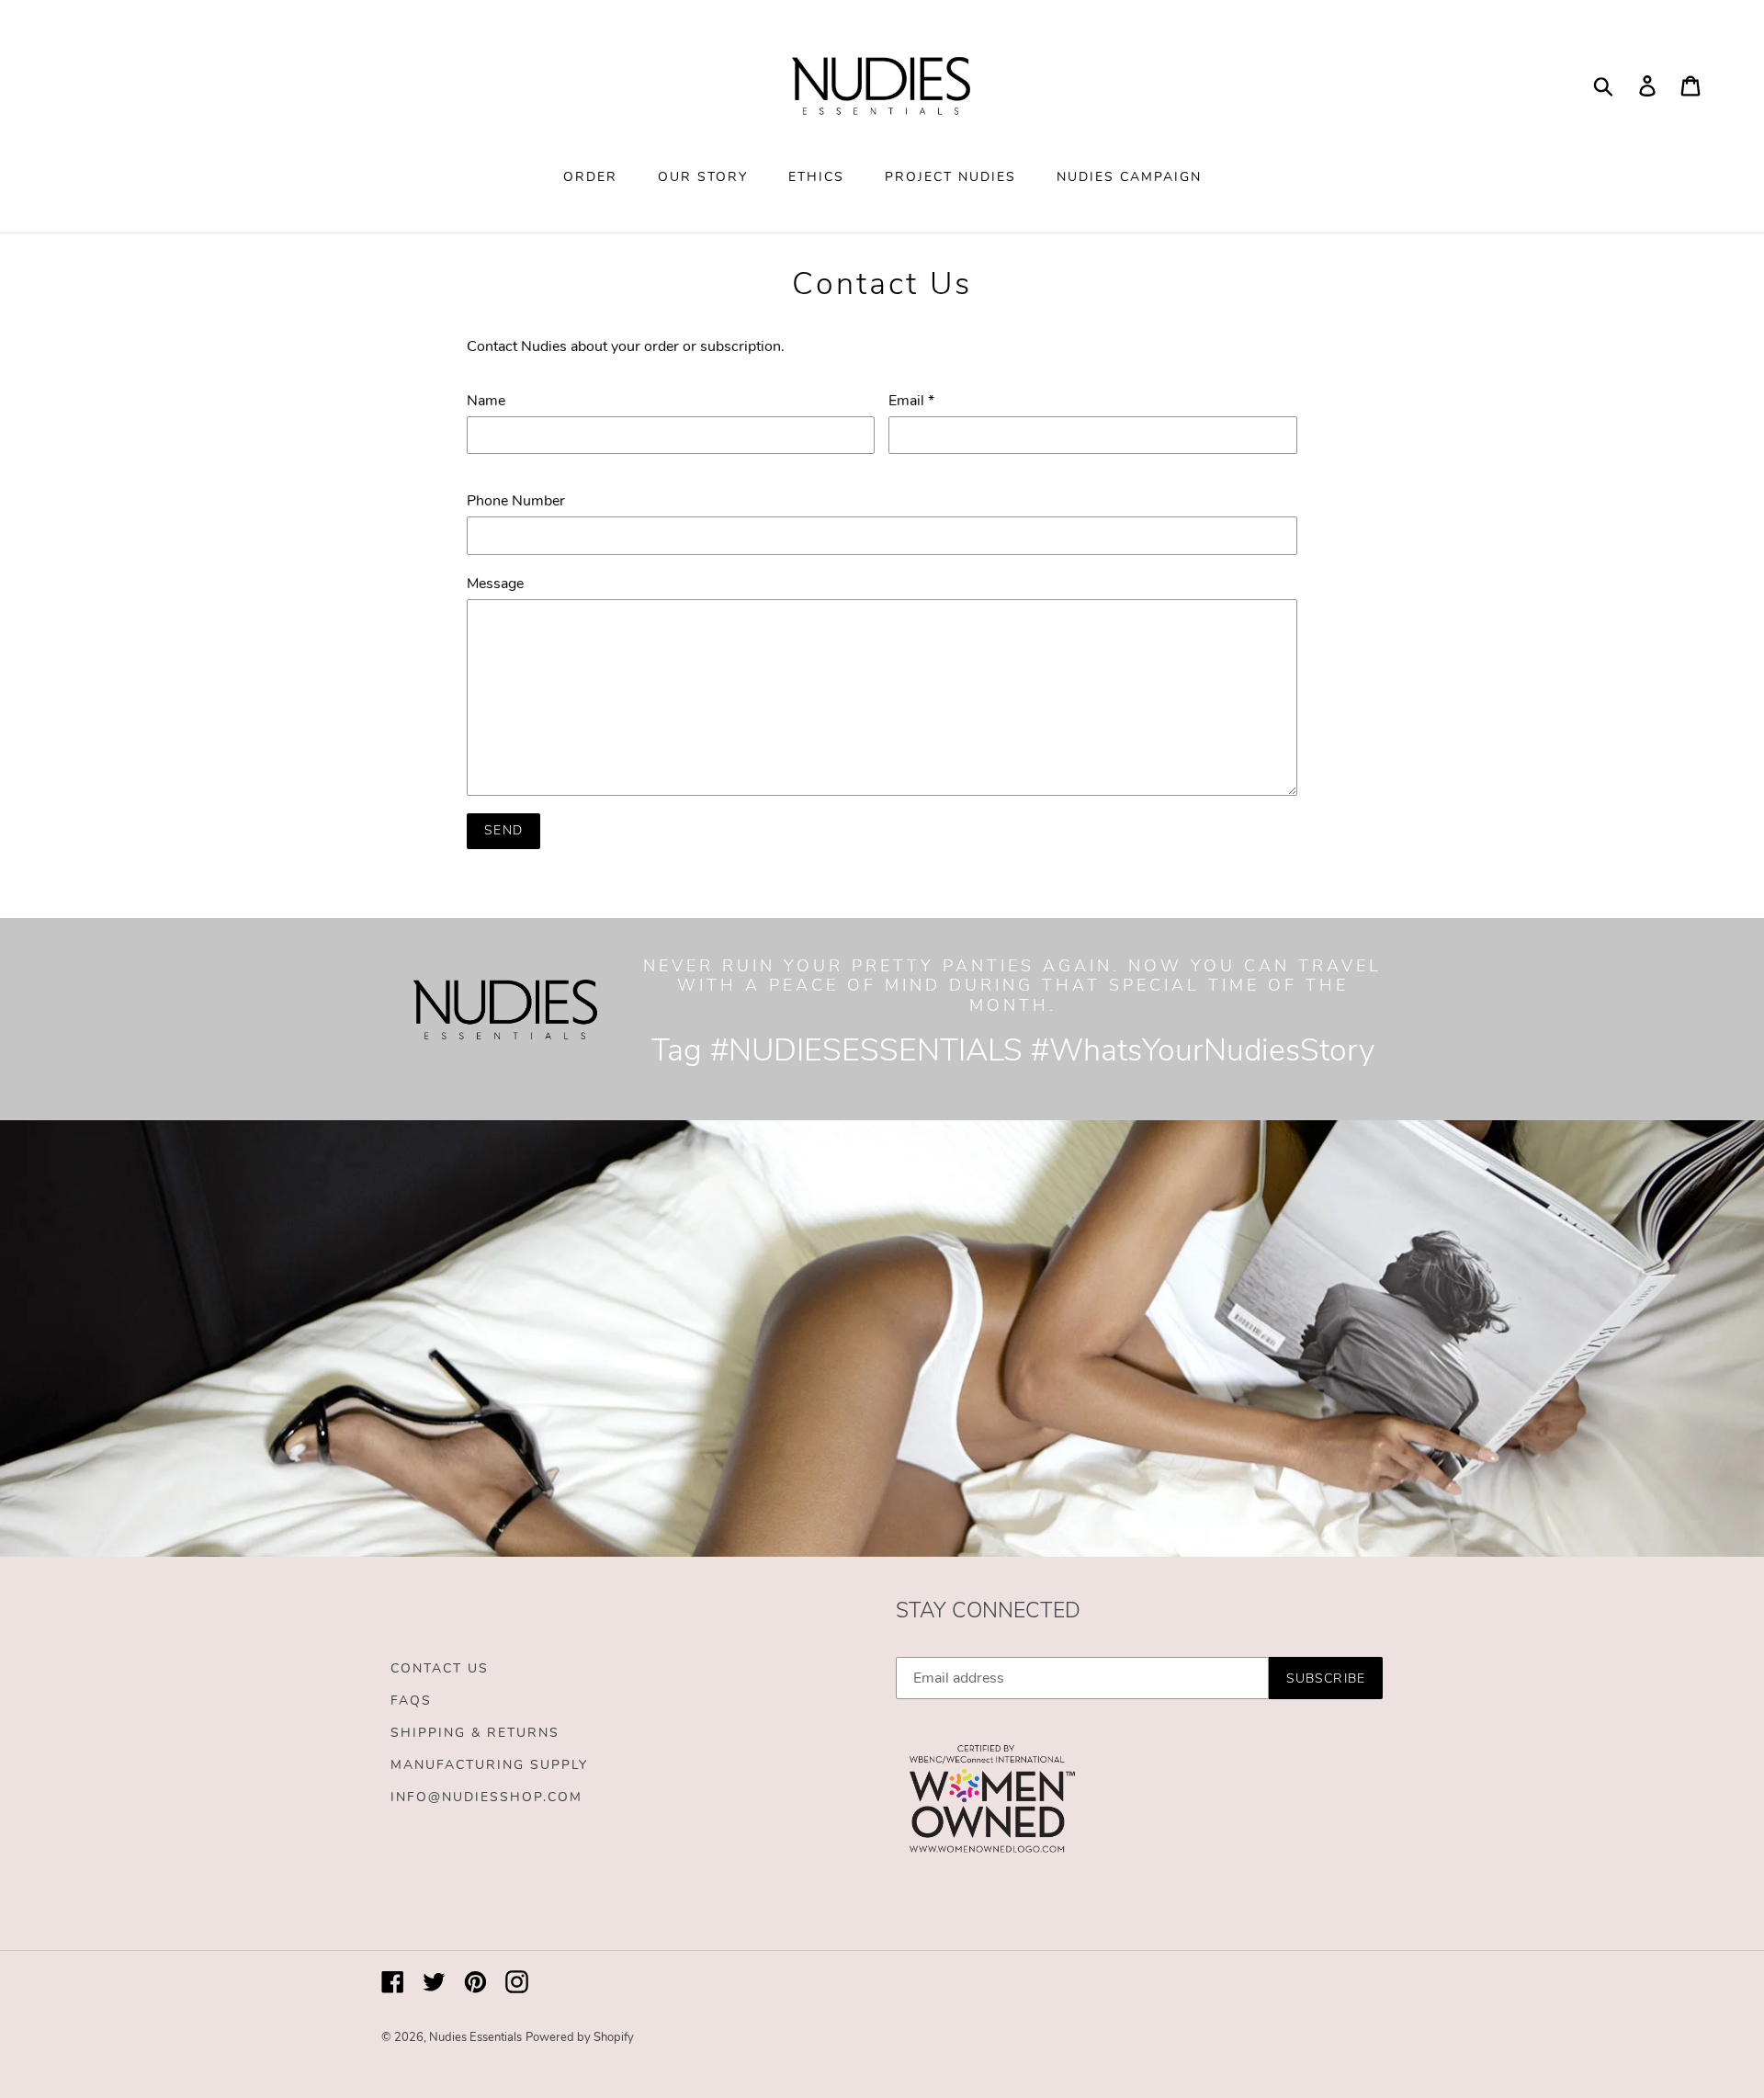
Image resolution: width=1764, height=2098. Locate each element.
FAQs (411, 1701)
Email (911, 401)
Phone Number (516, 501)
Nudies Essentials (475, 2037)
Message (495, 584)
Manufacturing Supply (489, 1765)
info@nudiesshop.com (486, 1797)
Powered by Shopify (580, 2037)
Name (486, 401)
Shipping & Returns (475, 1733)
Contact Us (440, 1668)
